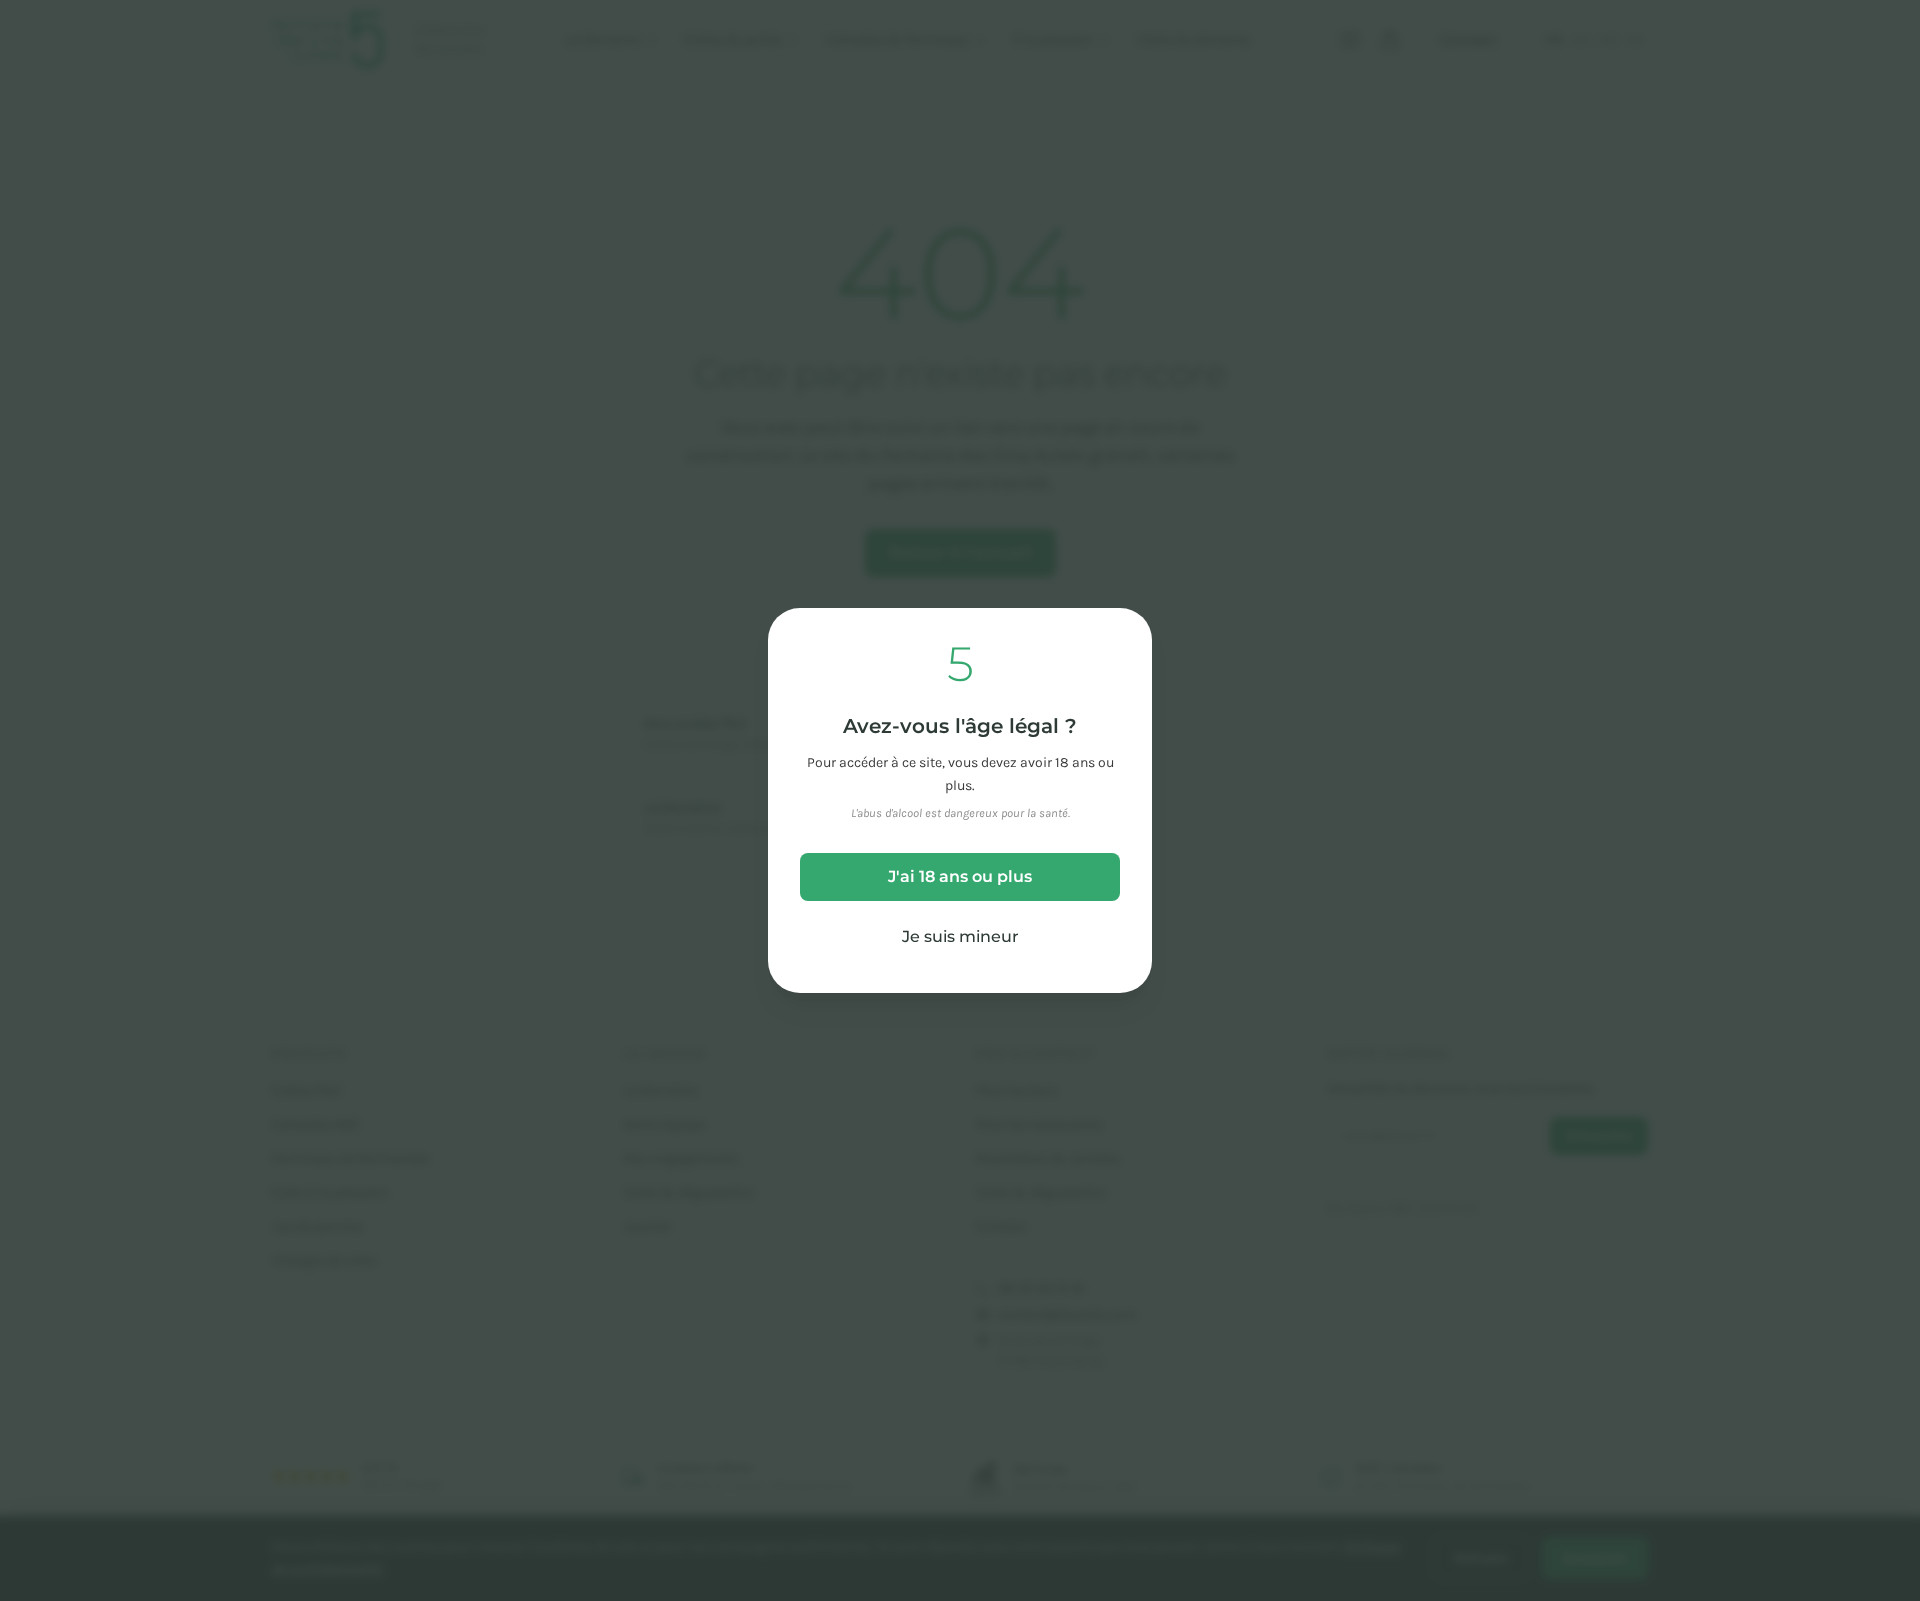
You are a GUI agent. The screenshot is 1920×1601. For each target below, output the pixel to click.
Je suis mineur (960, 936)
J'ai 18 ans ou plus (960, 876)
